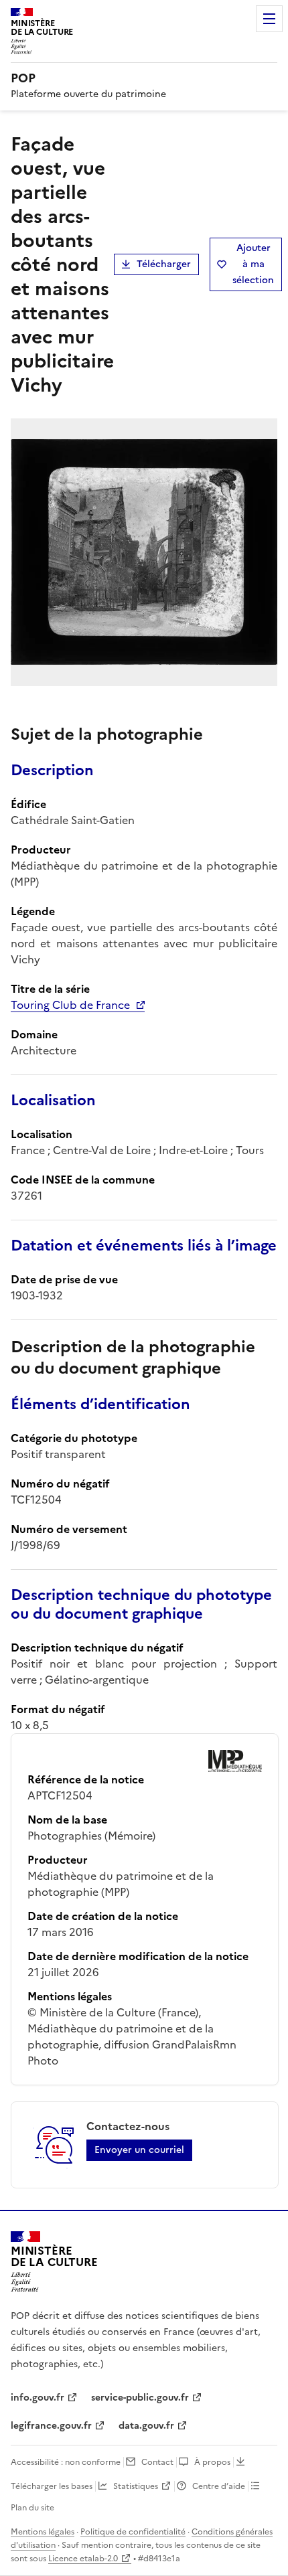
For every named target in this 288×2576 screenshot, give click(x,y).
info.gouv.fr (38, 2398)
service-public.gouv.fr (140, 2398)
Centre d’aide (219, 2486)
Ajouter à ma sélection (253, 264)
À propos (212, 2462)
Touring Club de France (70, 1005)
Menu (269, 19)
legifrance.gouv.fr (51, 2426)
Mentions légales (43, 2532)
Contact (157, 2462)
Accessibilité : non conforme (66, 2462)
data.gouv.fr (146, 2426)
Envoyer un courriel (139, 2150)
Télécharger (164, 264)
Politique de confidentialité (133, 2532)
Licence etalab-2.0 (83, 2559)
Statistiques (136, 2486)
